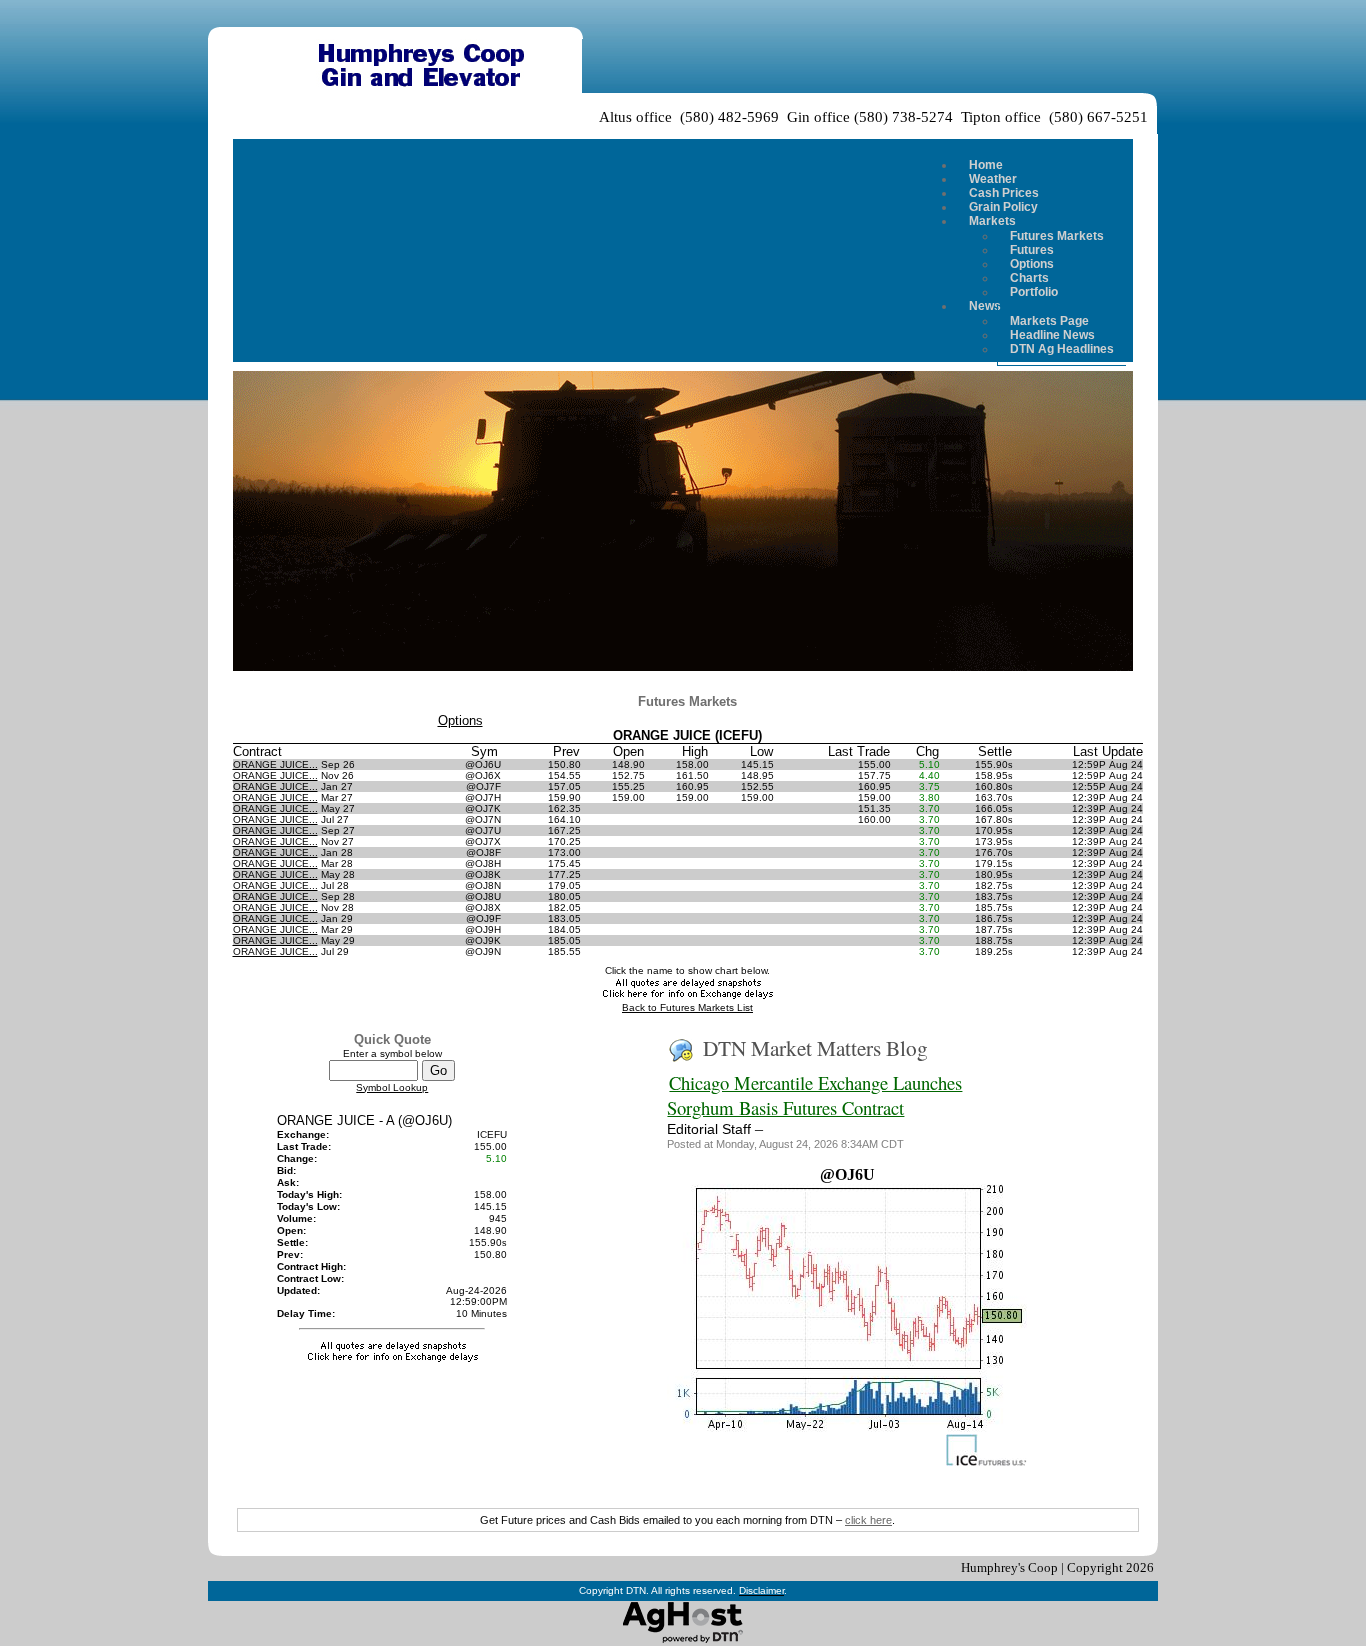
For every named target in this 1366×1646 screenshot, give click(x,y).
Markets (992, 221)
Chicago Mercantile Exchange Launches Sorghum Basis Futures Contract (814, 1095)
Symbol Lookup (392, 1087)
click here (868, 1520)
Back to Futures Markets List (687, 1007)
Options (460, 720)
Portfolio (1034, 292)
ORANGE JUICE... (275, 764)
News (985, 306)
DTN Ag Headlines (1062, 349)
